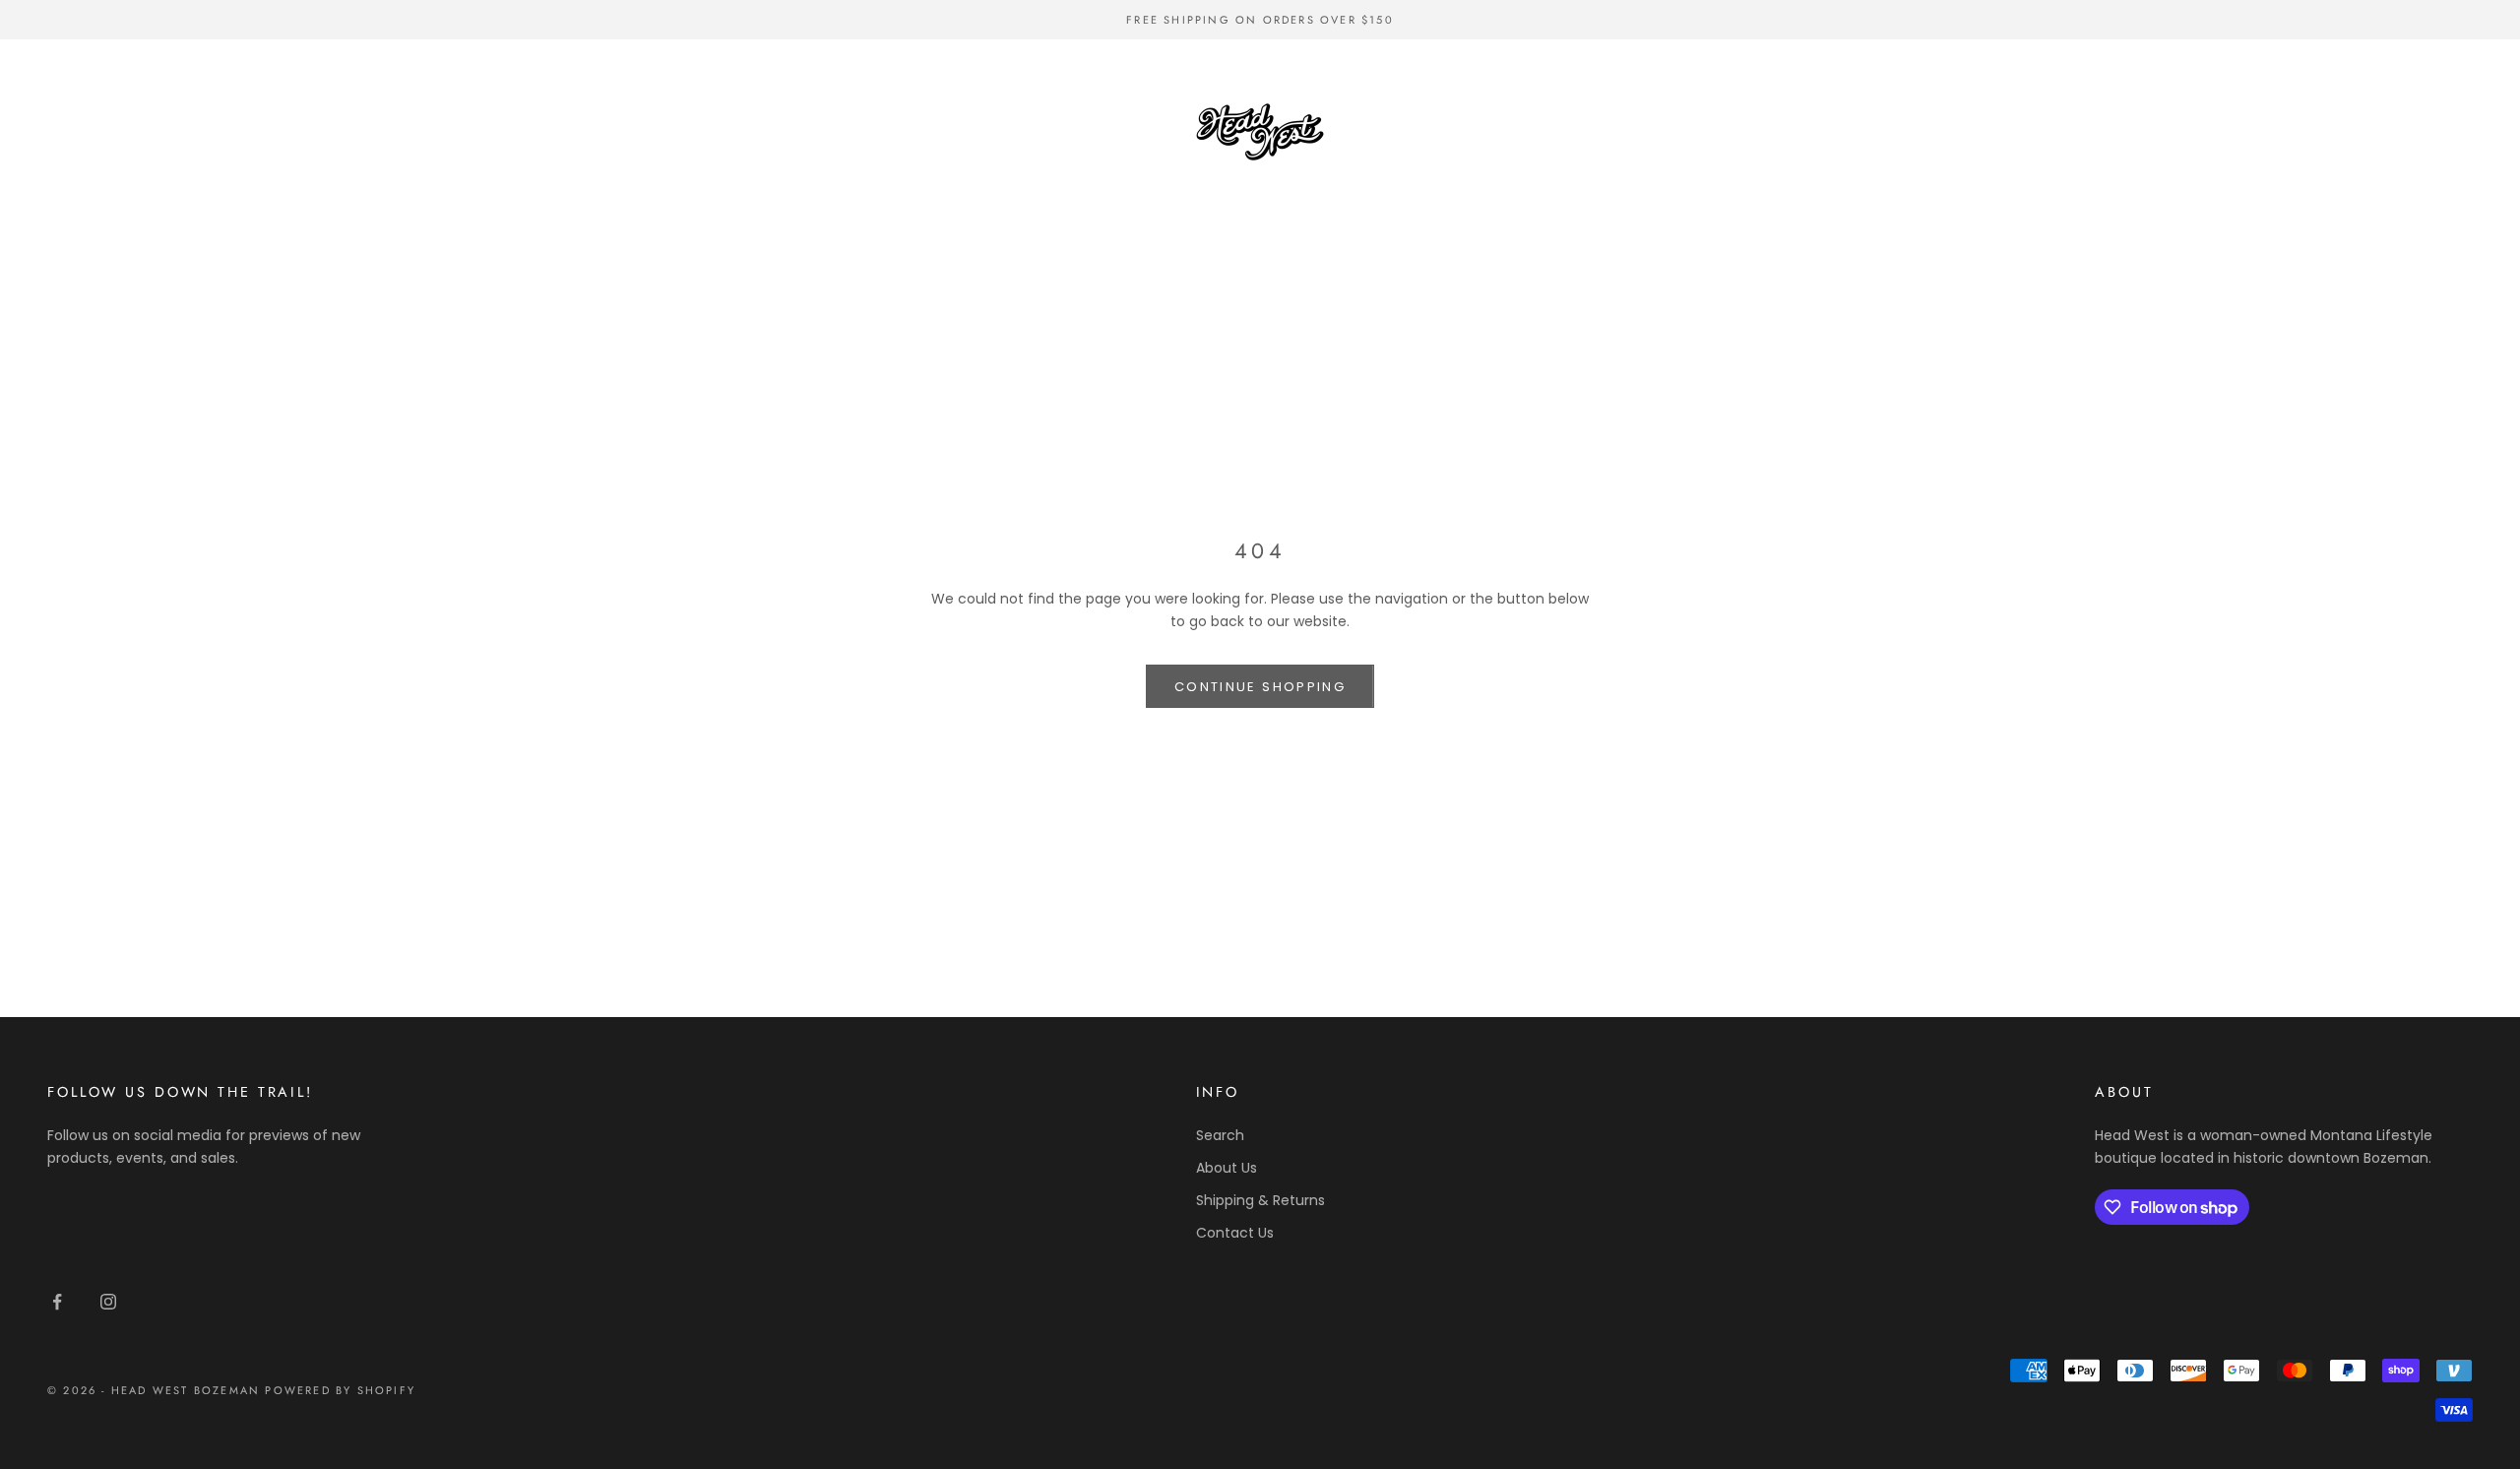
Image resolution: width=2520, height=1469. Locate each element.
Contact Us (1235, 1233)
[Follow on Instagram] (108, 1302)
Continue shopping (1260, 687)
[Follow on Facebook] (57, 1302)
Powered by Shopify (340, 1390)
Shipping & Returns (1260, 1200)
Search (1220, 1135)
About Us (1227, 1168)
